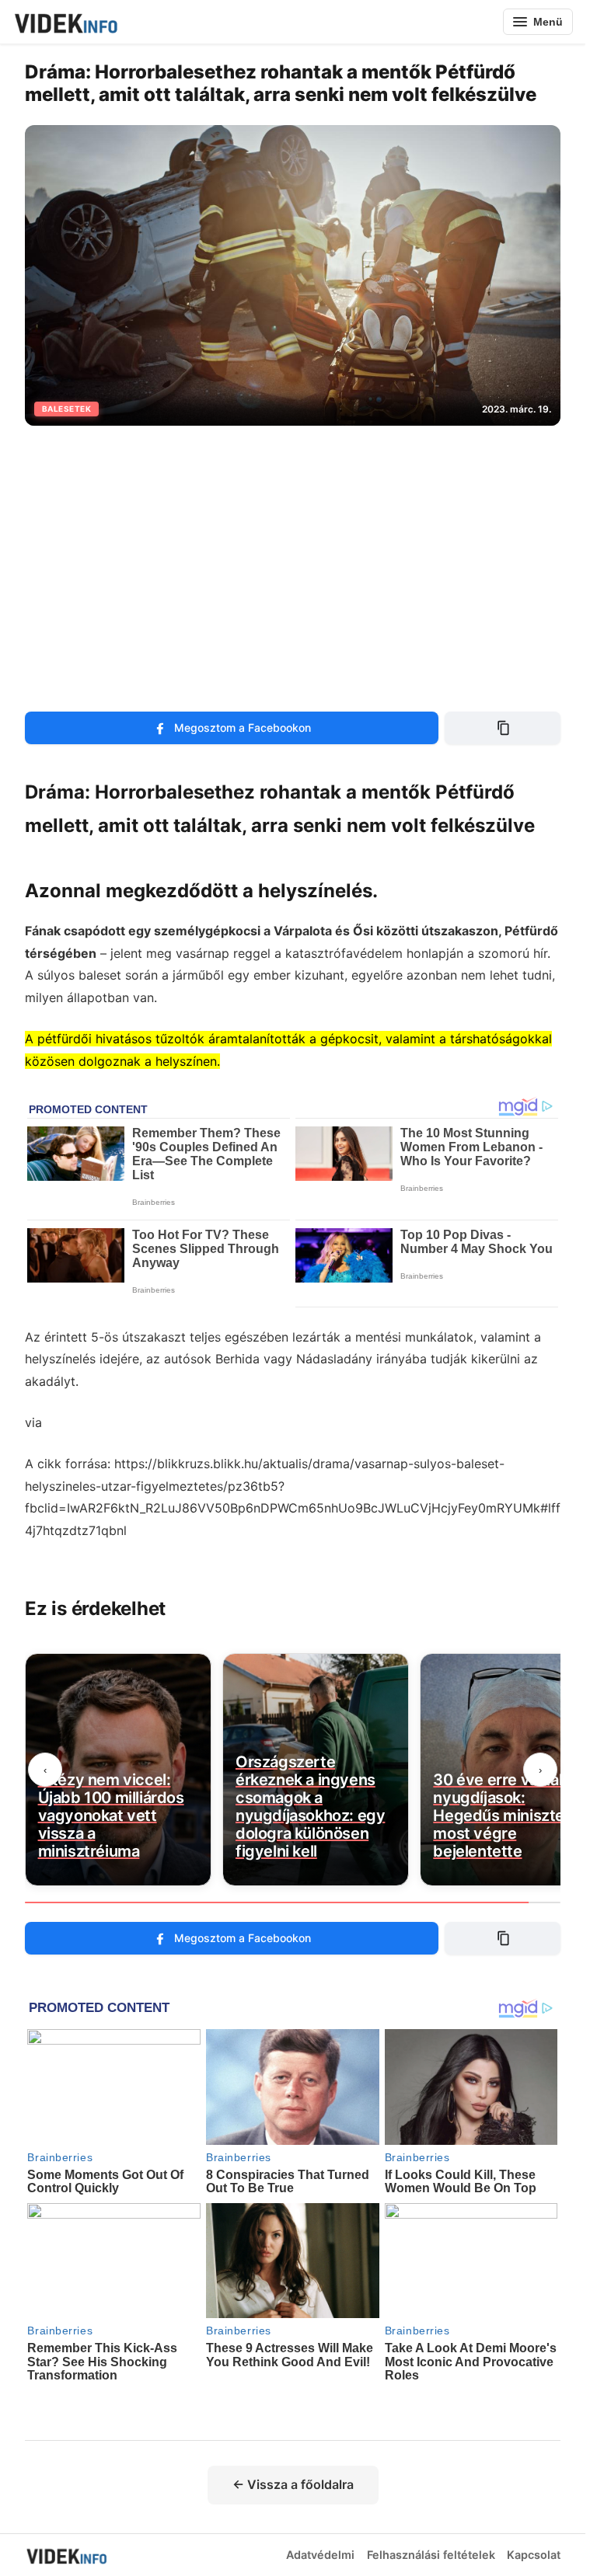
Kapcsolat (534, 2555)
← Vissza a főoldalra (293, 2484)
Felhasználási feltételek (431, 2555)
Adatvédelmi (320, 2555)
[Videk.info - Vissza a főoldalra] (65, 22)
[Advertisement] (298, 559)
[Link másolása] (503, 728)
